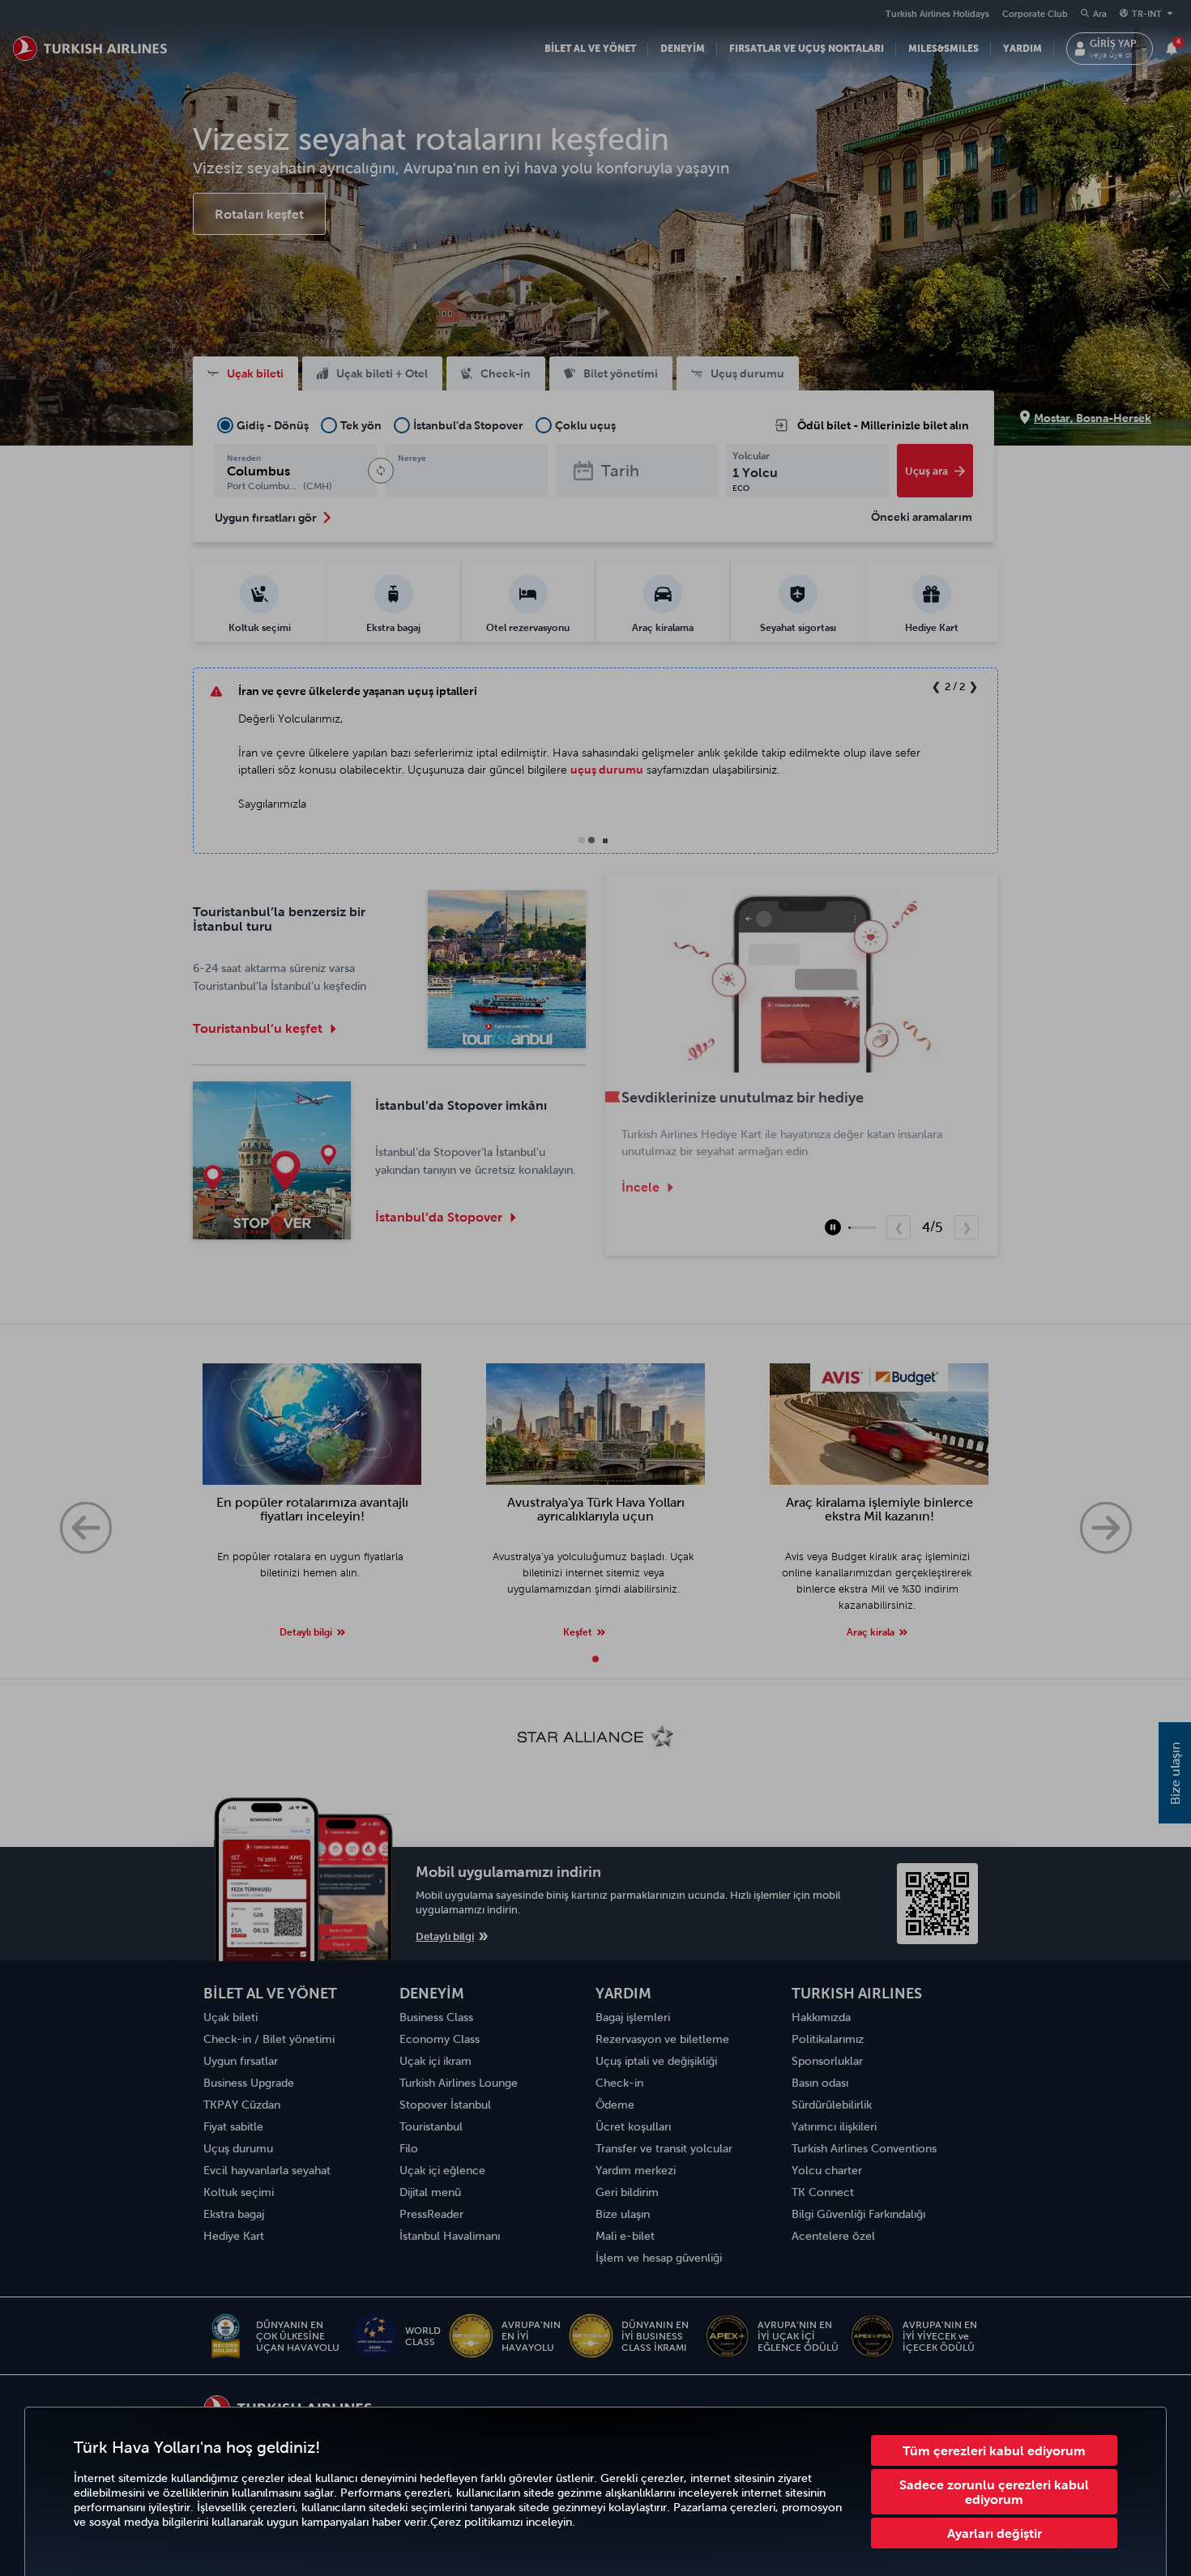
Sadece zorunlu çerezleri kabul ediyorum (994, 2492)
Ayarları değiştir (995, 2533)
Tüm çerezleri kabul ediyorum (994, 2450)
